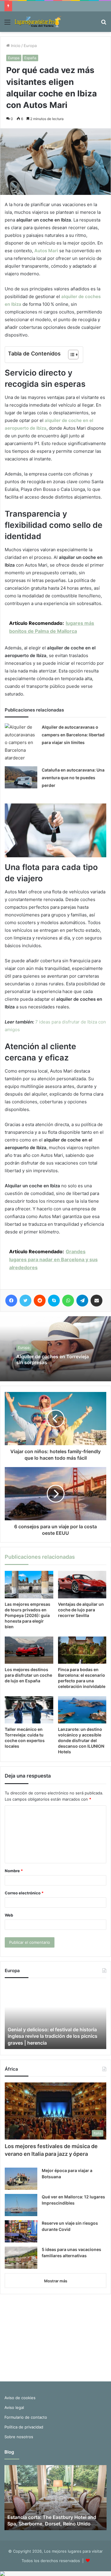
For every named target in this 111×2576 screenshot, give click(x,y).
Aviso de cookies (20, 2398)
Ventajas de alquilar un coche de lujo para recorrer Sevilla (81, 1610)
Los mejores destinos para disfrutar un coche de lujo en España (28, 1675)
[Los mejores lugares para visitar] (38, 22)
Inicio (15, 46)
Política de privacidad (24, 2427)
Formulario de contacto (26, 2417)
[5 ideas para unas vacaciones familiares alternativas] (21, 2258)
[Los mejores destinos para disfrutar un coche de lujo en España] (29, 1650)
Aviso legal (14, 2407)
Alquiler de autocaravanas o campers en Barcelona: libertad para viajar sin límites (73, 735)
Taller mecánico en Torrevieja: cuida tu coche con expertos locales (25, 1738)
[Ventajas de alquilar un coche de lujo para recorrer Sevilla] (82, 1584)
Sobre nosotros (19, 2437)
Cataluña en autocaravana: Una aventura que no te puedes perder (73, 778)
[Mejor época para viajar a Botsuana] (21, 2179)
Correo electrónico (24, 1893)
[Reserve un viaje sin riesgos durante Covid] (21, 2231)
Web (9, 1915)
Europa (30, 46)
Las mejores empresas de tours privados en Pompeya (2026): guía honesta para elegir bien (28, 1615)
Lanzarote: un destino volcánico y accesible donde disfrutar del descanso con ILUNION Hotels (81, 1740)
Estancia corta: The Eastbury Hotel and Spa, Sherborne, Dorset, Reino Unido (52, 2520)
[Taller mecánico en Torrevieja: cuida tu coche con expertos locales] (29, 1710)
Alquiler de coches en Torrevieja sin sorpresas (53, 1359)
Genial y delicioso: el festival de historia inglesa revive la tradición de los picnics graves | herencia (53, 2036)
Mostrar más (56, 2281)
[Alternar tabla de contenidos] (70, 355)
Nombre (14, 1871)
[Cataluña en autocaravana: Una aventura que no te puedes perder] (21, 777)
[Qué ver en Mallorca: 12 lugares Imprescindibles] (21, 2205)
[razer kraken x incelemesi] (55, 2574)
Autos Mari (46, 251)
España (30, 58)
